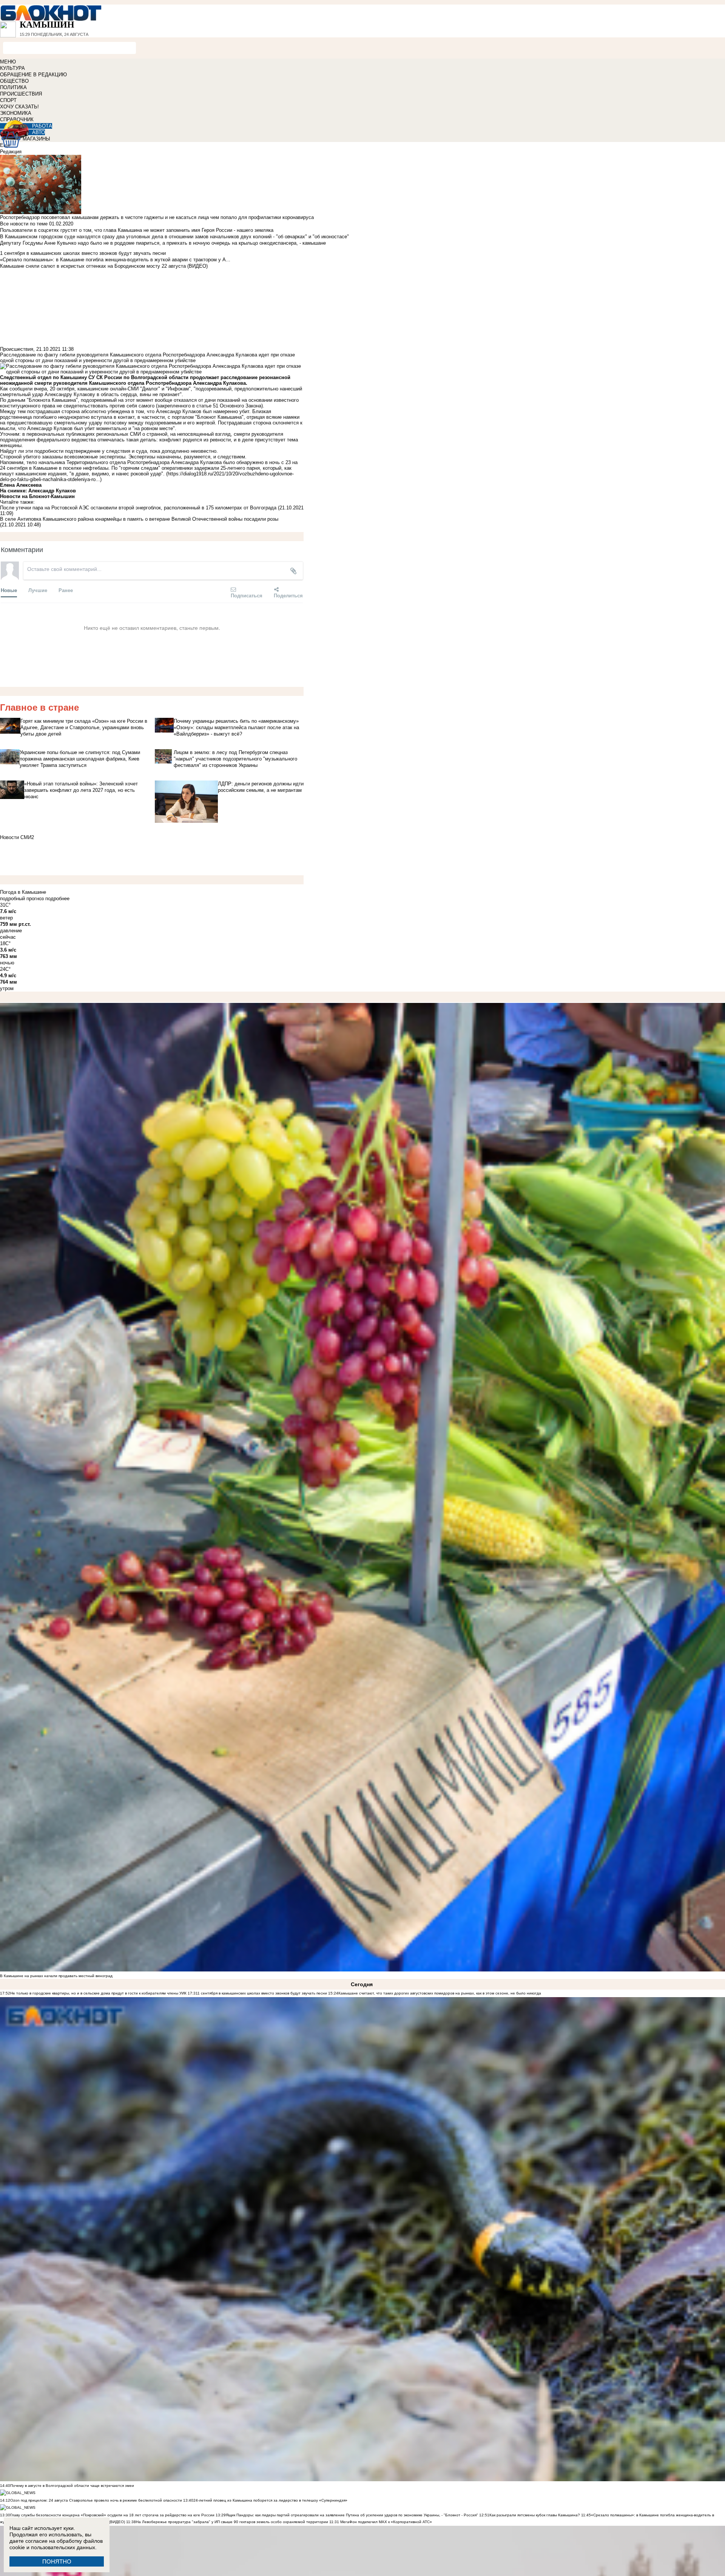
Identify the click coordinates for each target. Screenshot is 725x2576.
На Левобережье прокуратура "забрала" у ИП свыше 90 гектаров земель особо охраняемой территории (232, 2522)
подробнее (57, 899)
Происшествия (17, 349)
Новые (9, 590)
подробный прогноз (22, 899)
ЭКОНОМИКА (16, 113)
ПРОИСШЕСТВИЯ (21, 94)
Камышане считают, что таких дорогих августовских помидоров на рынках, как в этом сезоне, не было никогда (440, 1993)
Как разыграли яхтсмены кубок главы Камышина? (535, 2515)
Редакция (11, 152)
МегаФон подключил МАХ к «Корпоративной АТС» (386, 2522)
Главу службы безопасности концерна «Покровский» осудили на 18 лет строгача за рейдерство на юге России (113, 2515)
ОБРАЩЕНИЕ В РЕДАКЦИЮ (33, 75)
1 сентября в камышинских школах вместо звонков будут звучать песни (262, 1993)
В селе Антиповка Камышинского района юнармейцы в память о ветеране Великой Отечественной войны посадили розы (139, 519)
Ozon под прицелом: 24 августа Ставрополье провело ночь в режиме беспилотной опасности (96, 2500)
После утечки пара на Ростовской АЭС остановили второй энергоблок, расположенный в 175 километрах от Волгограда (138, 508)
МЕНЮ (8, 62)
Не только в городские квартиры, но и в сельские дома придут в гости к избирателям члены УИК (98, 1993)
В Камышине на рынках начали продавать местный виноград (56, 1976)
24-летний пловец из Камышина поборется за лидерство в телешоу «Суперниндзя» (270, 2500)
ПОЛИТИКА (13, 87)
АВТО (39, 132)
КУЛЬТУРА (12, 68)
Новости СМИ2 (17, 837)
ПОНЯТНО (57, 2561)
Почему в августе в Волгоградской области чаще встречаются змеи (72, 2486)
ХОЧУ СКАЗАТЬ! (19, 107)
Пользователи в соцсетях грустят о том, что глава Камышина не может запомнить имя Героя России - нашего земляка (137, 230)
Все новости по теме (24, 224)
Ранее (66, 590)
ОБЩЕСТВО (14, 81)
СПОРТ (8, 100)
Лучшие (38, 590)
